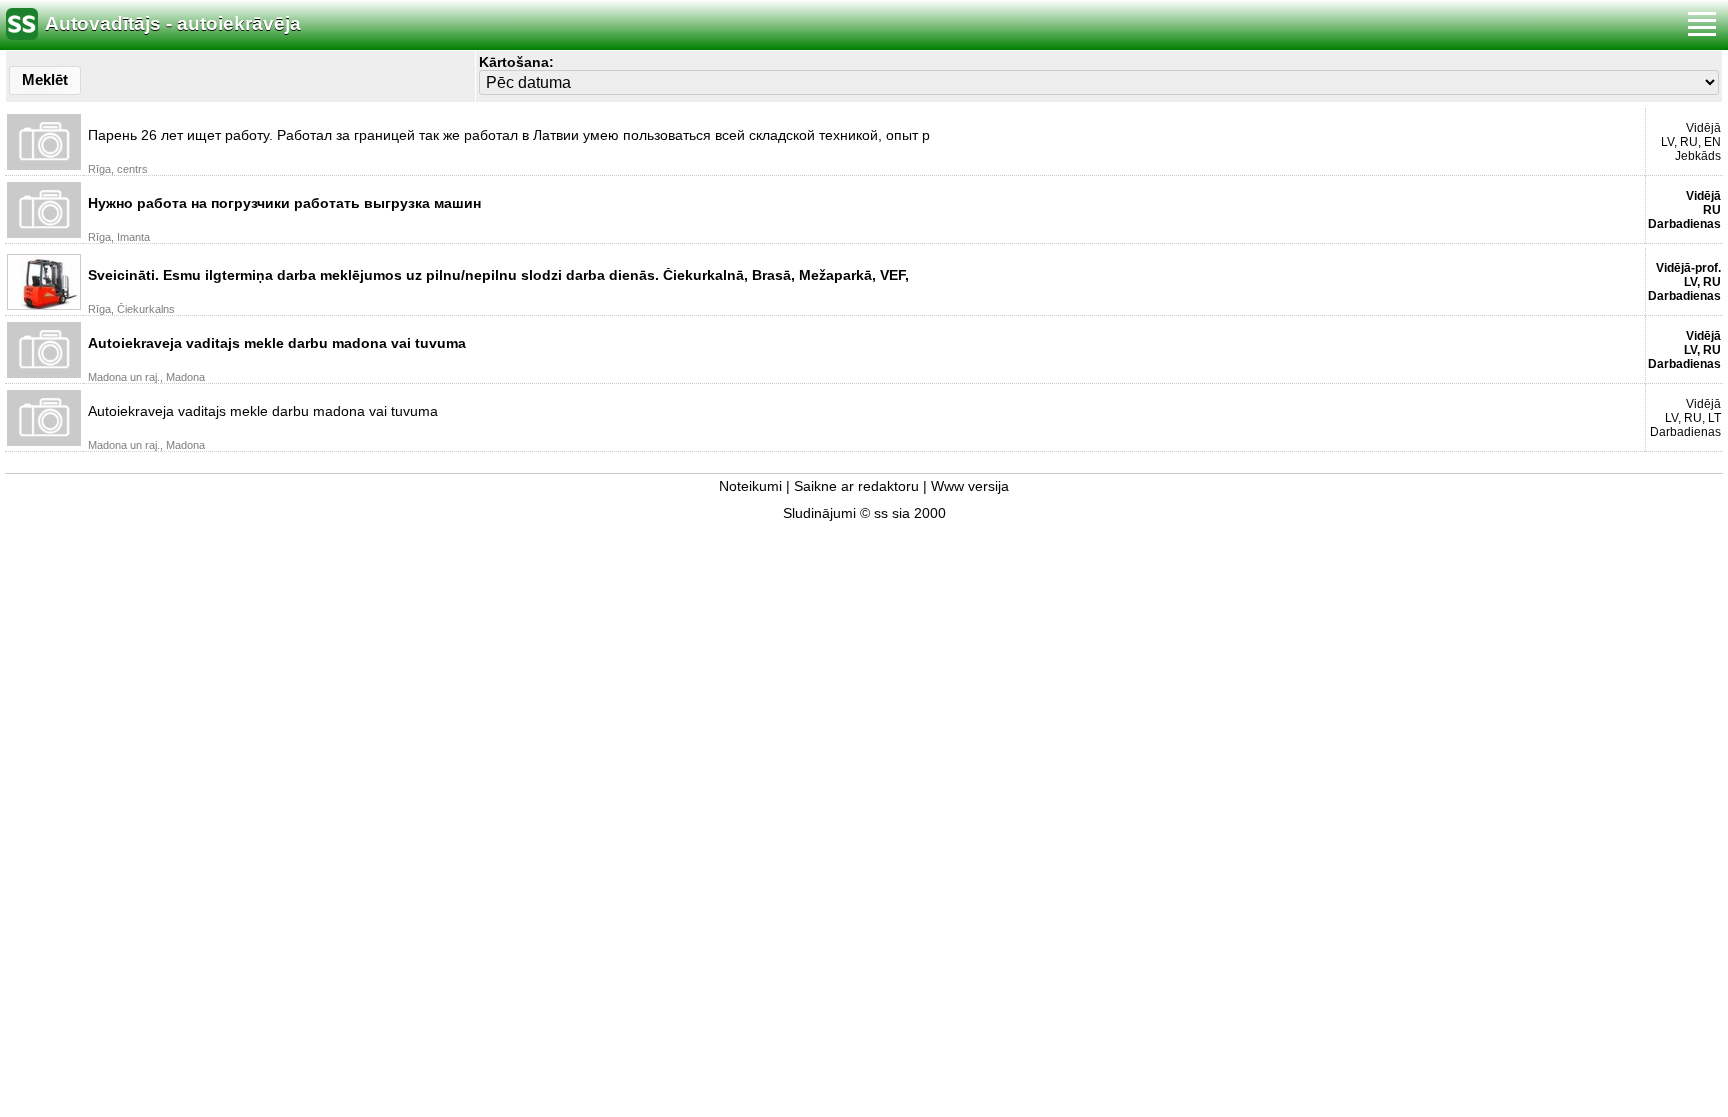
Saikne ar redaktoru (856, 486)
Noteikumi (750, 486)
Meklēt (45, 79)
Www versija (970, 486)
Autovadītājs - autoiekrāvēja (173, 23)
